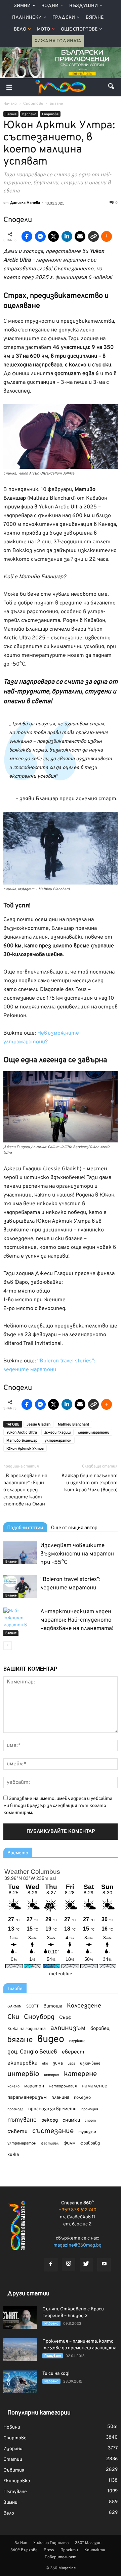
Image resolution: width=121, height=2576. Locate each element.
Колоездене (84, 2006)
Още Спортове (79, 29)
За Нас (21, 2543)
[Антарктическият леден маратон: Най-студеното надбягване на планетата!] (20, 1622)
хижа (13, 2155)
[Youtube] (104, 2265)
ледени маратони (94, 1433)
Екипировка (17, 2481)
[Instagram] (69, 2264)
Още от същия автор (74, 1528)
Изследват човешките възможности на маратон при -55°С (77, 1554)
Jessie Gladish (38, 1425)
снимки (71, 2120)
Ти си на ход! (56, 2374)
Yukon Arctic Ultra (22, 1433)
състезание (53, 2131)
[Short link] (93, 236)
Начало (10, 104)
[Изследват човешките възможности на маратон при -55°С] (20, 1553)
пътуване (22, 2120)
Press (49, 2550)
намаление (94, 2086)
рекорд (50, 2120)
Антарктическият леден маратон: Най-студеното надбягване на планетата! (77, 1620)
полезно (82, 2098)
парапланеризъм (27, 2098)
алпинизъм (68, 2028)
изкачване (90, 2064)
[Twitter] (86, 2265)
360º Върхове (24, 2550)
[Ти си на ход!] (20, 2382)
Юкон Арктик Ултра (25, 1449)
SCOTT (32, 2006)
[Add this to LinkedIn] (67, 236)
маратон (34, 2086)
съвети (17, 2132)
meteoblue (61, 1974)
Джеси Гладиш (57, 1433)
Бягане (95, 18)
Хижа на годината (27, 2029)
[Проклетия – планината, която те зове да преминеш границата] (20, 2350)
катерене (80, 2074)
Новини (12, 2427)
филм (70, 2143)
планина (60, 2098)
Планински (27, 18)
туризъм (87, 2132)
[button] (112, 87)
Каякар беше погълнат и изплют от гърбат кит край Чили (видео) (90, 1483)
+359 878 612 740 (77, 2210)
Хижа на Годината (58, 41)
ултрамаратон (58, 1441)
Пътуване (53, 2356)
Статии (13, 2460)
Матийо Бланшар (22, 1441)
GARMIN (14, 2007)
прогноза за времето (52, 2109)
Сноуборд (39, 2017)
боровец (100, 2029)
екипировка (22, 2063)
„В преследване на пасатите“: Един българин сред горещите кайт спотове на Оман (25, 1490)
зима (58, 2063)
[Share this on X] (53, 236)
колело (13, 2086)
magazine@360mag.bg (77, 2245)
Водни (50, 6)
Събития (14, 2470)
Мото (44, 29)
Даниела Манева (25, 203)
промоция (90, 2109)
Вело (20, 29)
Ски (13, 2017)
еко (45, 2064)
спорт (90, 2121)
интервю (23, 2074)
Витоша (53, 2006)
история (52, 2075)
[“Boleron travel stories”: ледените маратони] (20, 1587)
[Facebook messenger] (40, 236)
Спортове (50, 114)
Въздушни (84, 6)
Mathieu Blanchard (73, 1425)
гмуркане (77, 2041)
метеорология (63, 2086)
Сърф (65, 2018)
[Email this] (80, 236)
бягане (20, 2040)
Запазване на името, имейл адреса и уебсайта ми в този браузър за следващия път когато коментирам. (58, 1806)
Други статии (28, 2294)
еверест (73, 2052)
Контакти (95, 2550)
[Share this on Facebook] (27, 236)
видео (51, 2040)
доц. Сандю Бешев (32, 2052)
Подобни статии (25, 1528)
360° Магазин (88, 2543)
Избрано (29, 114)
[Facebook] (51, 2265)
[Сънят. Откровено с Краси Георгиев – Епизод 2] (20, 2318)
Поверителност (61, 2557)
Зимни (22, 6)
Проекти (69, 2550)
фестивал (50, 2143)
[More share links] (107, 236)
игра (71, 2064)
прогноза (15, 2109)
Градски (64, 18)
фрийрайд (90, 2143)
